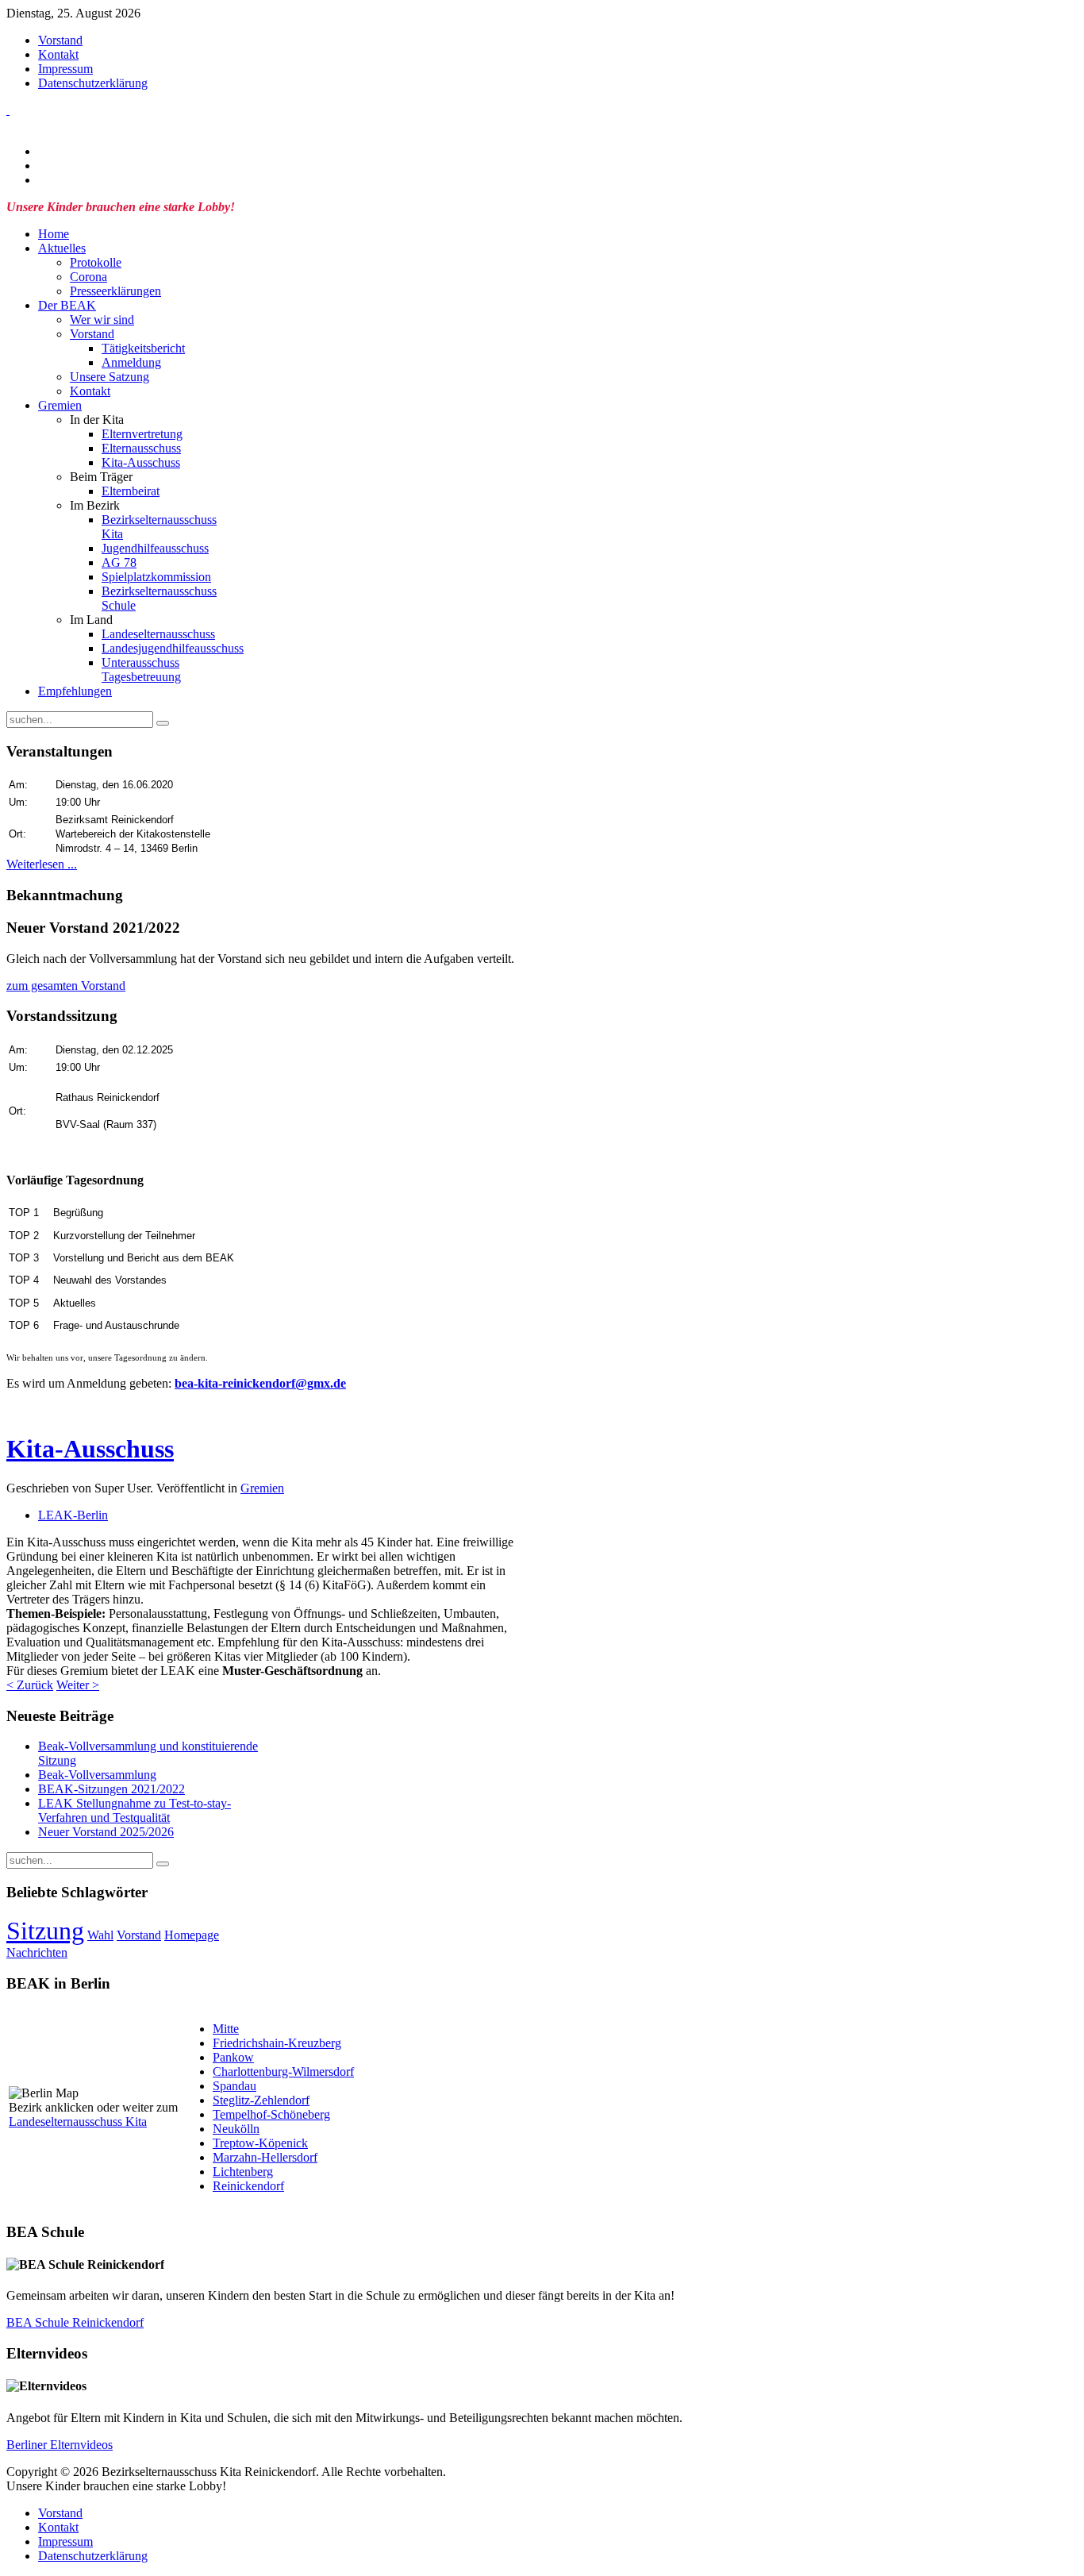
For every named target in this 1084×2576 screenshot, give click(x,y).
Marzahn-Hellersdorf (265, 2157)
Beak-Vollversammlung (97, 1775)
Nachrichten (37, 1952)
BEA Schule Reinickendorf (75, 2322)
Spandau (234, 2086)
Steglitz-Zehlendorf (261, 2100)
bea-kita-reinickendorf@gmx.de (260, 1383)
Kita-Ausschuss (90, 1449)
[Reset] (163, 723)
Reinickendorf (248, 2186)
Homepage (192, 1935)
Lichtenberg (243, 2172)
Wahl (100, 1935)
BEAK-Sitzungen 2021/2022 (111, 1789)
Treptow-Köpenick (260, 2143)
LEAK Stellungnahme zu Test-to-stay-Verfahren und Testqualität (135, 1810)
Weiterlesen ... (42, 864)
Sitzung (45, 1931)
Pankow (233, 2057)
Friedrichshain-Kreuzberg (277, 2043)
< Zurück (30, 1685)
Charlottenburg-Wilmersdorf (283, 2072)
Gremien (262, 1488)
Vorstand (139, 1935)
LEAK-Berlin (73, 1515)
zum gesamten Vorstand (66, 986)
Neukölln (236, 2129)
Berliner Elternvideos (60, 2445)
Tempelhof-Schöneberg (271, 2114)
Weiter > (78, 1685)
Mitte (226, 2029)
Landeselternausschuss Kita (78, 2122)
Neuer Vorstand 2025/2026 (106, 1832)
